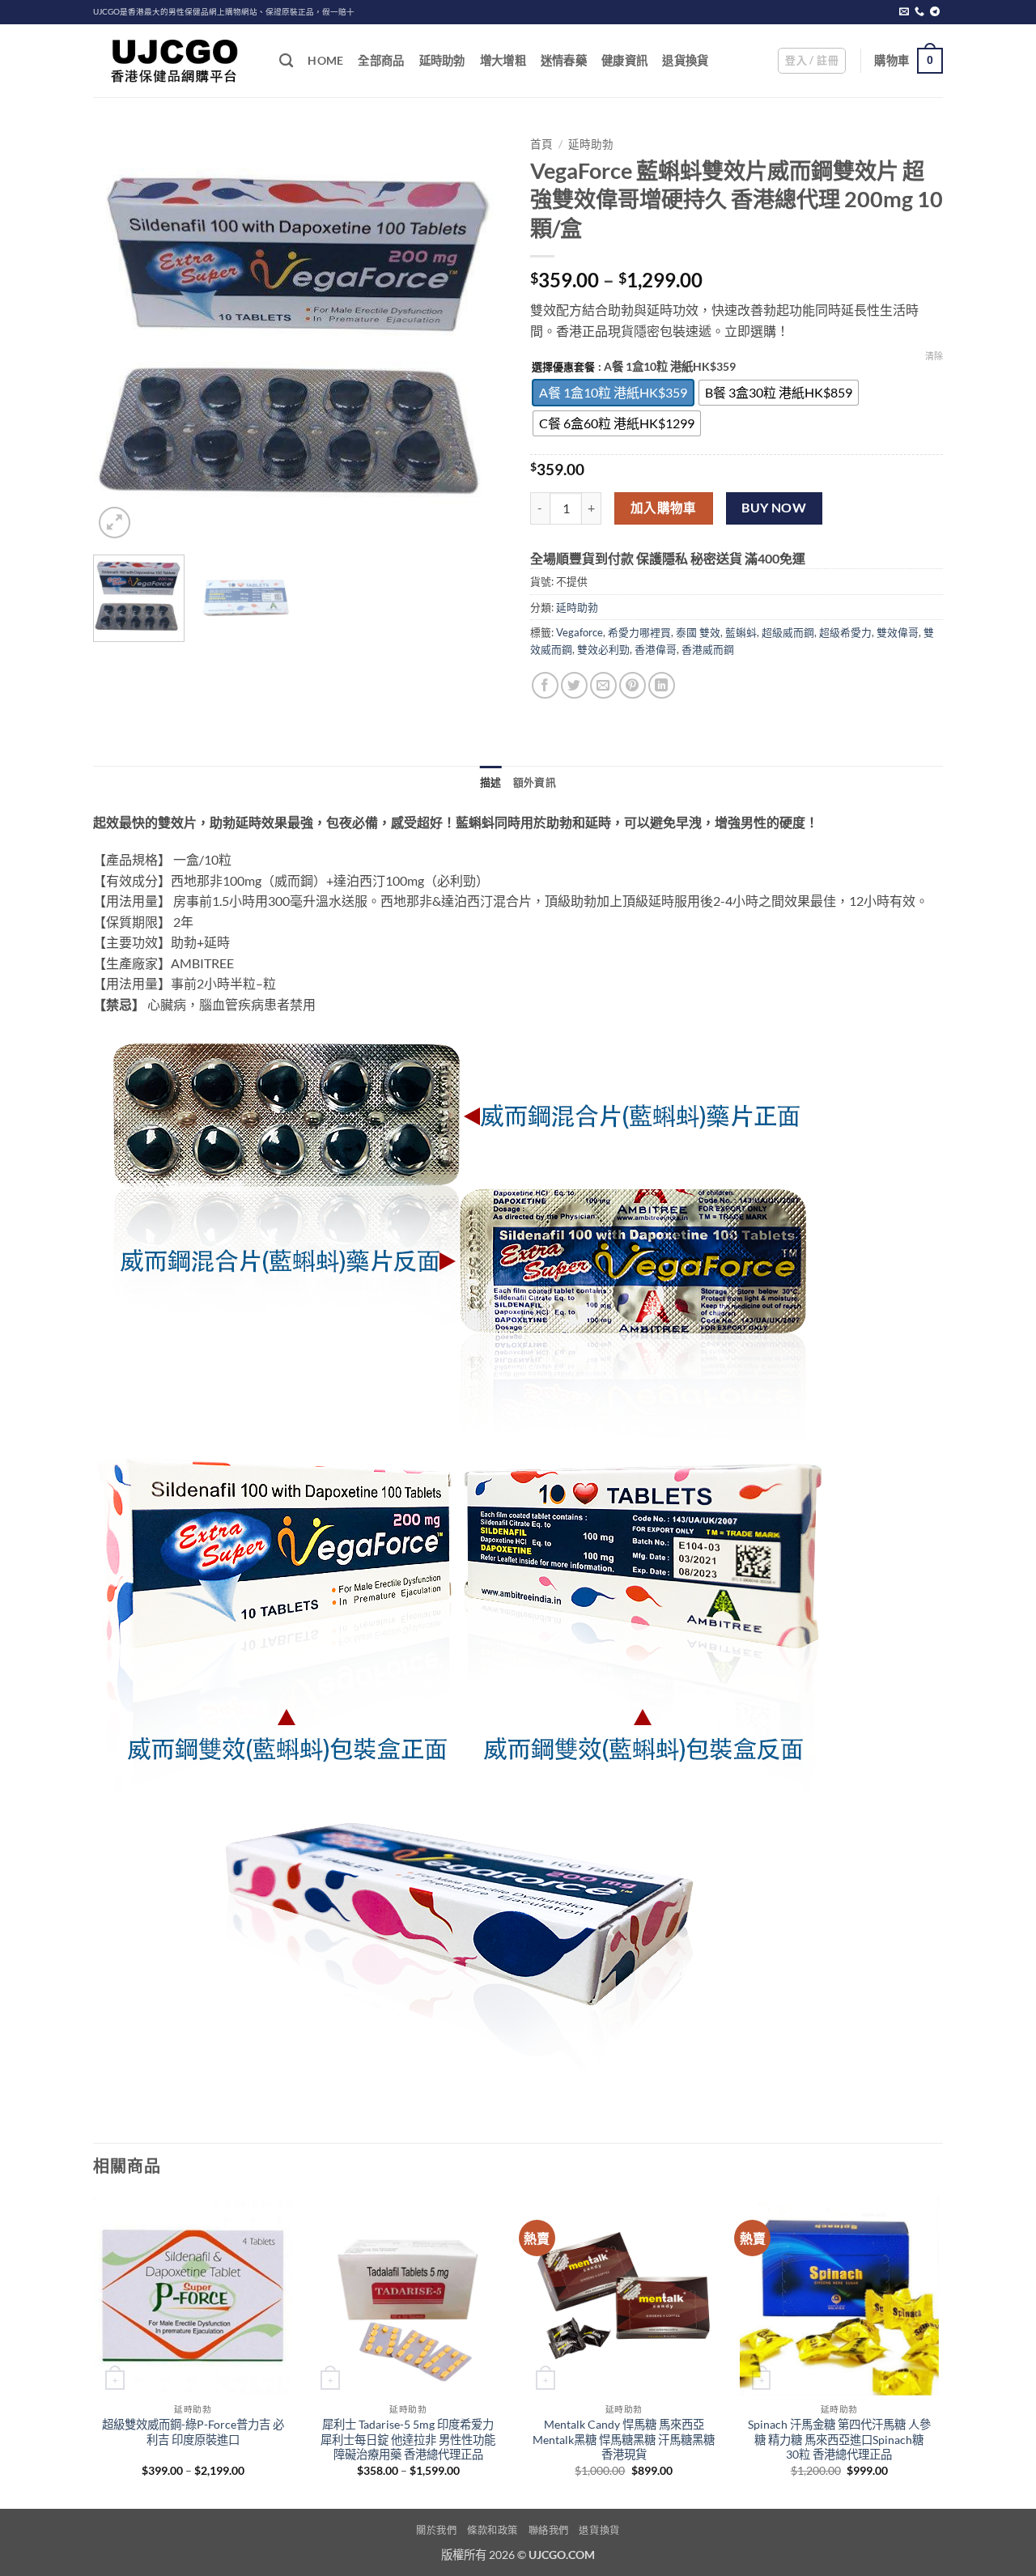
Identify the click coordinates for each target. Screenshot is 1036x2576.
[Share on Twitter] (574, 685)
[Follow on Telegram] (935, 12)
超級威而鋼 (788, 632)
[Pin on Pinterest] (633, 685)
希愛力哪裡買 (639, 632)
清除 (934, 356)
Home (325, 60)
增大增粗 (503, 60)
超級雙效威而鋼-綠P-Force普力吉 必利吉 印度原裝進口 (193, 2432)
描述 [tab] (491, 782)
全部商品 (381, 60)
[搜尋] (286, 61)
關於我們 (436, 2530)
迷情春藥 (564, 60)
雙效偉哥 (898, 632)
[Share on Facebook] (545, 685)
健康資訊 (624, 60)
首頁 (541, 144)
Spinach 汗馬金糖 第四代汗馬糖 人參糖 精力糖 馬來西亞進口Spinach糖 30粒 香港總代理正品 (839, 2439)
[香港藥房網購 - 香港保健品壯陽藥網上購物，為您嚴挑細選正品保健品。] (174, 61)
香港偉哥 (656, 649)
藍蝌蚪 (741, 632)
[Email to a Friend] (603, 685)
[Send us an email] (904, 12)
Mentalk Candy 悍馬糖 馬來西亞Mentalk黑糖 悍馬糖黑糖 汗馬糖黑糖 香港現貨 (624, 2439)
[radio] (613, 393)
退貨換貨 (685, 60)
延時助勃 (442, 60)
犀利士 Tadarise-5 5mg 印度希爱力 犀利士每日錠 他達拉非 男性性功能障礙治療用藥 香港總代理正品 (408, 2439)
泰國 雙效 (698, 632)
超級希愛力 (845, 632)
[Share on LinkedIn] (662, 685)
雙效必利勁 (603, 649)
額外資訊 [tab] (535, 782)
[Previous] (121, 336)
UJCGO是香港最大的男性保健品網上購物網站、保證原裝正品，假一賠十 (224, 12)
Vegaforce (580, 632)
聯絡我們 (549, 2530)
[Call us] (919, 12)
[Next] (478, 336)
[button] (812, 61)
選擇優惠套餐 (563, 368)
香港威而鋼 (708, 649)
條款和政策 (493, 2530)
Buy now (774, 508)
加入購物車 (664, 508)
